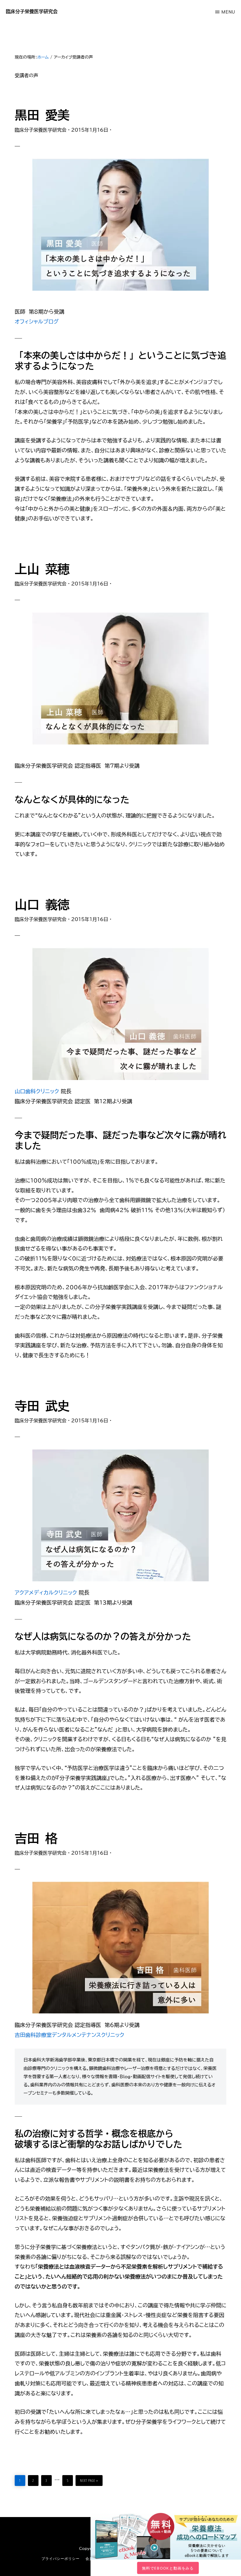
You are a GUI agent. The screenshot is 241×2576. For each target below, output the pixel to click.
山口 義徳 (42, 905)
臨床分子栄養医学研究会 (32, 11)
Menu (228, 12)
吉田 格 (36, 1838)
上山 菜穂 (42, 569)
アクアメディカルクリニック (46, 1592)
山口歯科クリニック (37, 1091)
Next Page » (89, 2479)
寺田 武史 (42, 1406)
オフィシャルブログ (37, 321)
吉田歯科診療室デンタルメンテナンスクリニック (70, 2035)
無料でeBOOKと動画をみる (168, 2568)
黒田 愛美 (42, 115)
